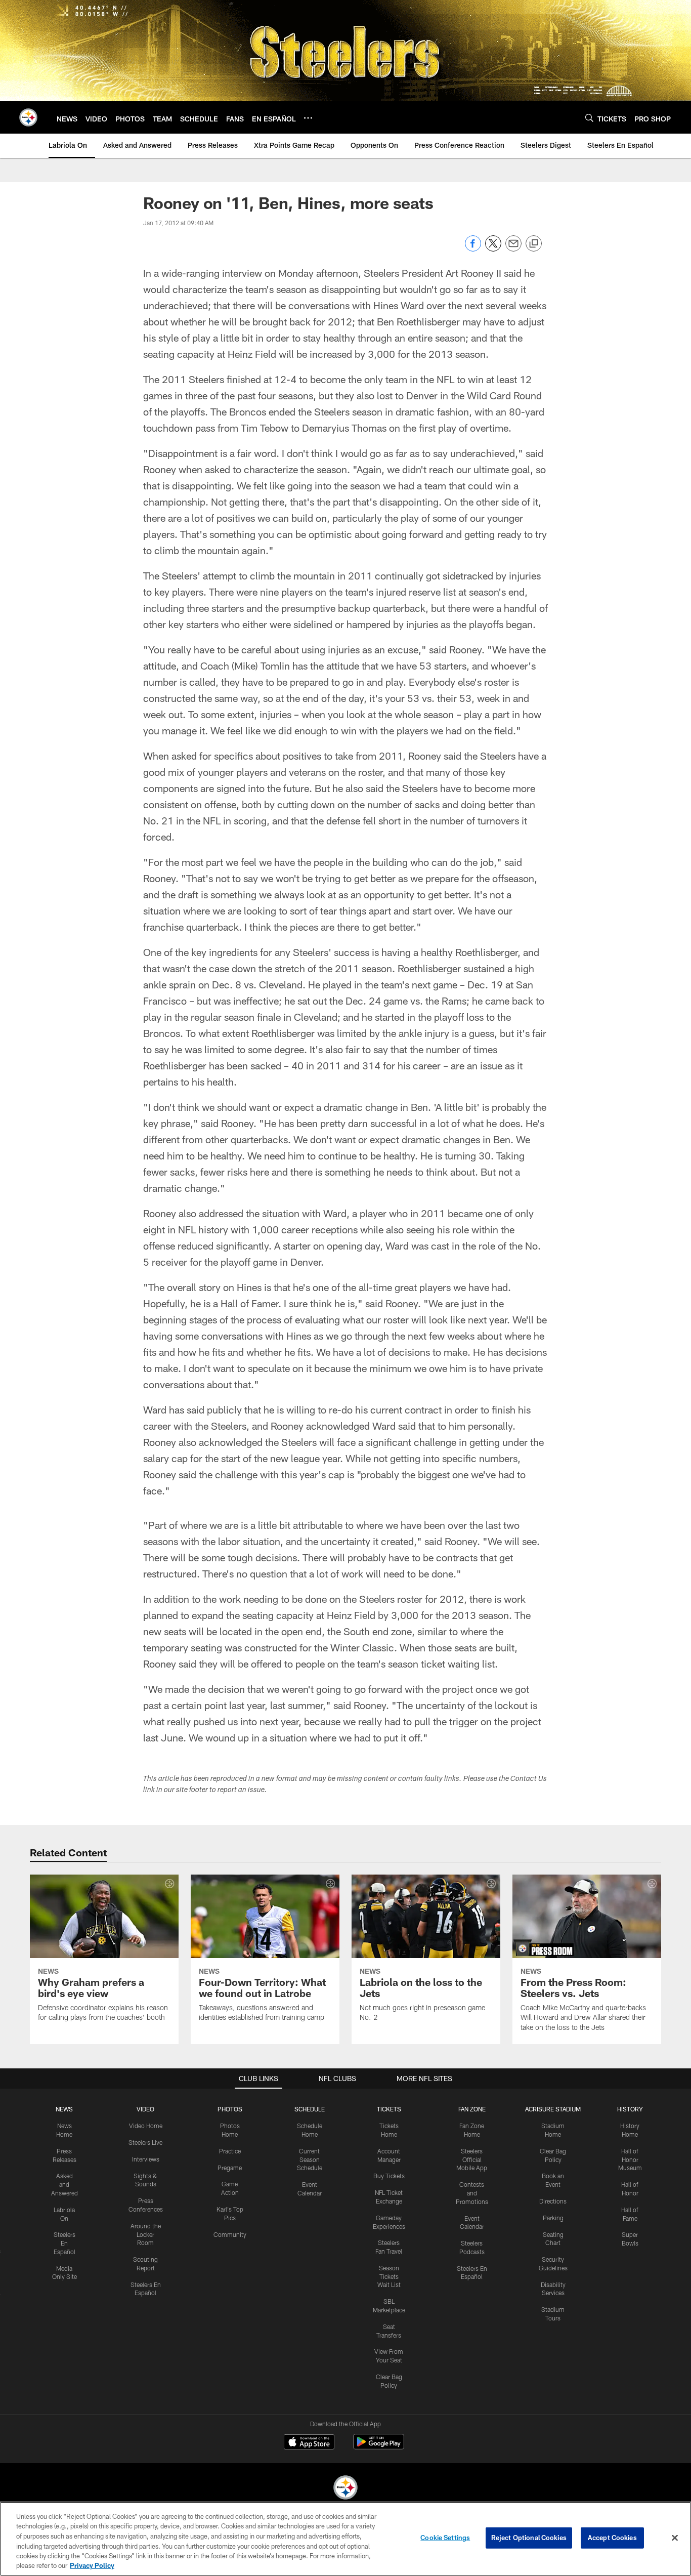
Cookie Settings (445, 2538)
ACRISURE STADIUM (553, 2109)
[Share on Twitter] (493, 249)
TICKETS (389, 2109)
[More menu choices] (308, 118)
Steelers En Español (64, 2243)
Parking (553, 2218)
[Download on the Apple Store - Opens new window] (309, 2443)
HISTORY (630, 2109)
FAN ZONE (472, 2109)
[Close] (675, 2538)
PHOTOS (230, 2109)
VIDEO (145, 2109)
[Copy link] (534, 244)
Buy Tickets (389, 2176)
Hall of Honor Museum (630, 2159)
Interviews (146, 2159)
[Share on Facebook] (473, 249)
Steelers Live (145, 2142)
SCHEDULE (310, 2109)
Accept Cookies (612, 2538)
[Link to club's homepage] (28, 117)
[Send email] (513, 249)
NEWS (64, 2109)
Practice (230, 2151)
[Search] (589, 118)
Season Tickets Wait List (389, 2276)
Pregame (230, 2168)
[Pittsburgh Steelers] (345, 2489)
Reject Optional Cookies (529, 2538)
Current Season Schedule (310, 2159)
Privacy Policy (92, 2565)
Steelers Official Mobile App (472, 2159)
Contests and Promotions (472, 2193)
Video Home (146, 2126)
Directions (553, 2201)
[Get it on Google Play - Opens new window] (379, 2447)
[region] (345, 2539)
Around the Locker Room (146, 2234)
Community (230, 2234)
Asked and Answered (64, 2184)
